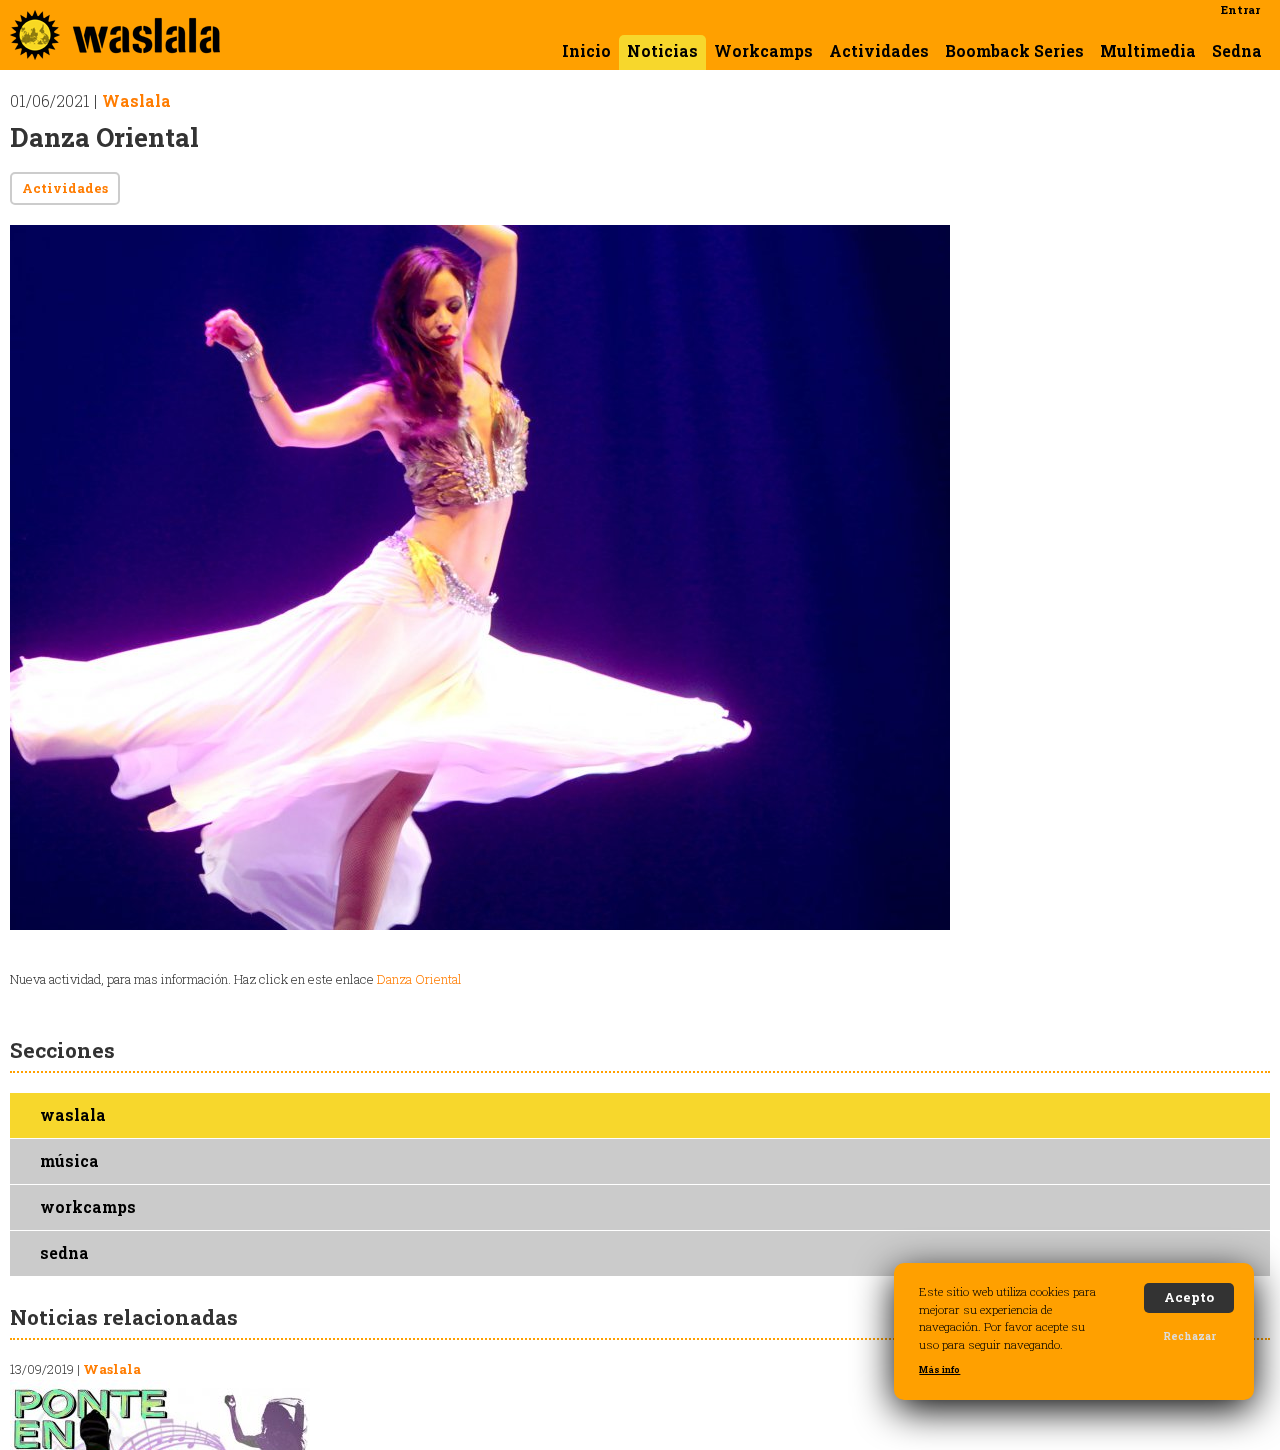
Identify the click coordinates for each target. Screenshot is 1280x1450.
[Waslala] (115, 50)
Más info (939, 1369)
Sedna (1237, 51)
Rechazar (1189, 1336)
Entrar (1240, 9)
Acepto (1189, 1297)
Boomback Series (1014, 51)
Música (69, 1161)
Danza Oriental (419, 979)
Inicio (586, 51)
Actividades (879, 51)
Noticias (662, 51)
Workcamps (763, 51)
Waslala (136, 101)
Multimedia (1148, 51)
